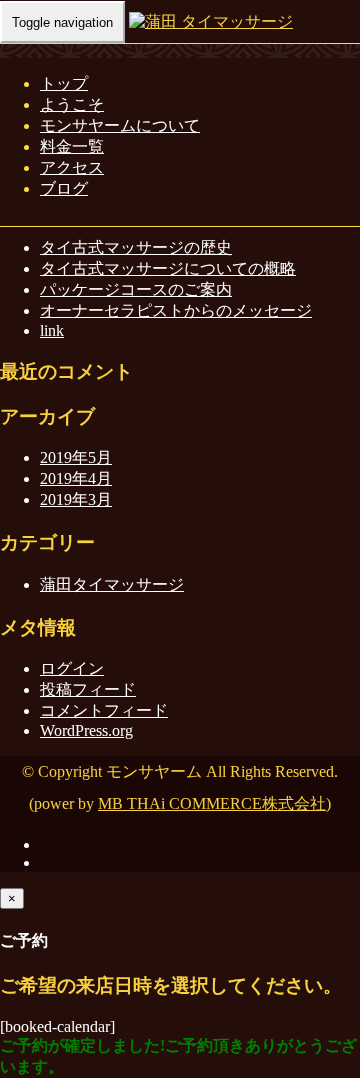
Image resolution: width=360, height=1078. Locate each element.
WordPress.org (86, 730)
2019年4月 (76, 478)
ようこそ (72, 104)
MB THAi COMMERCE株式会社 (212, 803)
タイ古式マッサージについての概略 (168, 268)
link (52, 330)
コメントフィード (104, 710)
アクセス (72, 167)
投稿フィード (88, 689)
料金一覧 (72, 146)
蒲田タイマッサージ (112, 584)
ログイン (72, 668)
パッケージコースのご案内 (136, 289)
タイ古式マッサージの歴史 (136, 247)
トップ (64, 83)
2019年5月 (76, 457)
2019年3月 (76, 499)
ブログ (64, 188)
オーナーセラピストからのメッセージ (176, 310)
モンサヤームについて (120, 125)
